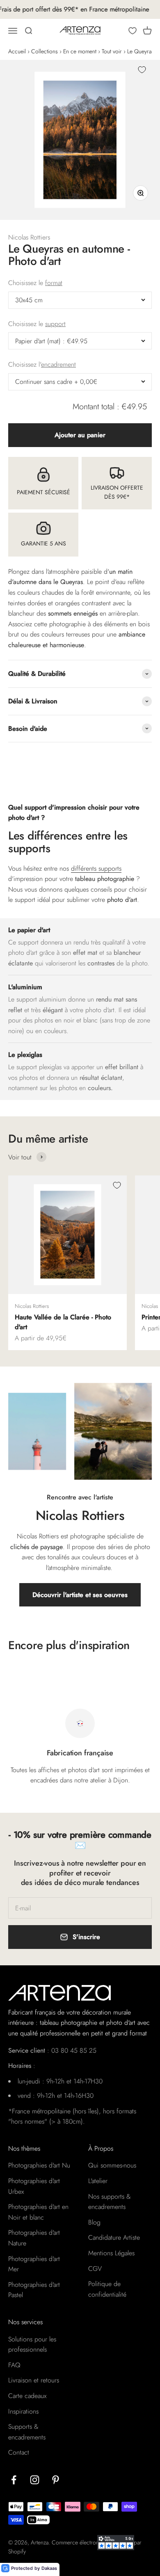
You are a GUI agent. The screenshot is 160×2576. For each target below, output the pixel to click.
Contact (19, 2452)
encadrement (58, 364)
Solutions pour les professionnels (32, 2344)
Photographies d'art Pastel (34, 2290)
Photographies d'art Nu (39, 2165)
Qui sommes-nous (112, 2165)
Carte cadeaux (27, 2396)
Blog (94, 2222)
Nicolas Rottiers (29, 237)
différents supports (96, 868)
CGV (95, 2269)
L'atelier (98, 2181)
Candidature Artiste (114, 2237)
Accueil (17, 51)
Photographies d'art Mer (34, 2264)
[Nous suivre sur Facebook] (14, 2480)
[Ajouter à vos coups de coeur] (142, 70)
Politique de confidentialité (107, 2289)
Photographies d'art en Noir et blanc (38, 2212)
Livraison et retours (34, 2380)
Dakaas (49, 2568)
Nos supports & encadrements (110, 2202)
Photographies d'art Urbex (34, 2186)
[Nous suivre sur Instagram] (35, 2480)
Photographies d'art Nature (34, 2238)
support (55, 324)
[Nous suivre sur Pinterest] (56, 2480)
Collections (45, 51)
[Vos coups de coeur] (133, 31)
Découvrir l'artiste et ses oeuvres (80, 1595)
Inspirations (23, 2411)
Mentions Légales (111, 2253)
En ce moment (80, 51)
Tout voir (112, 51)
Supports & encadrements (27, 2432)
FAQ (14, 2365)
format (54, 283)
